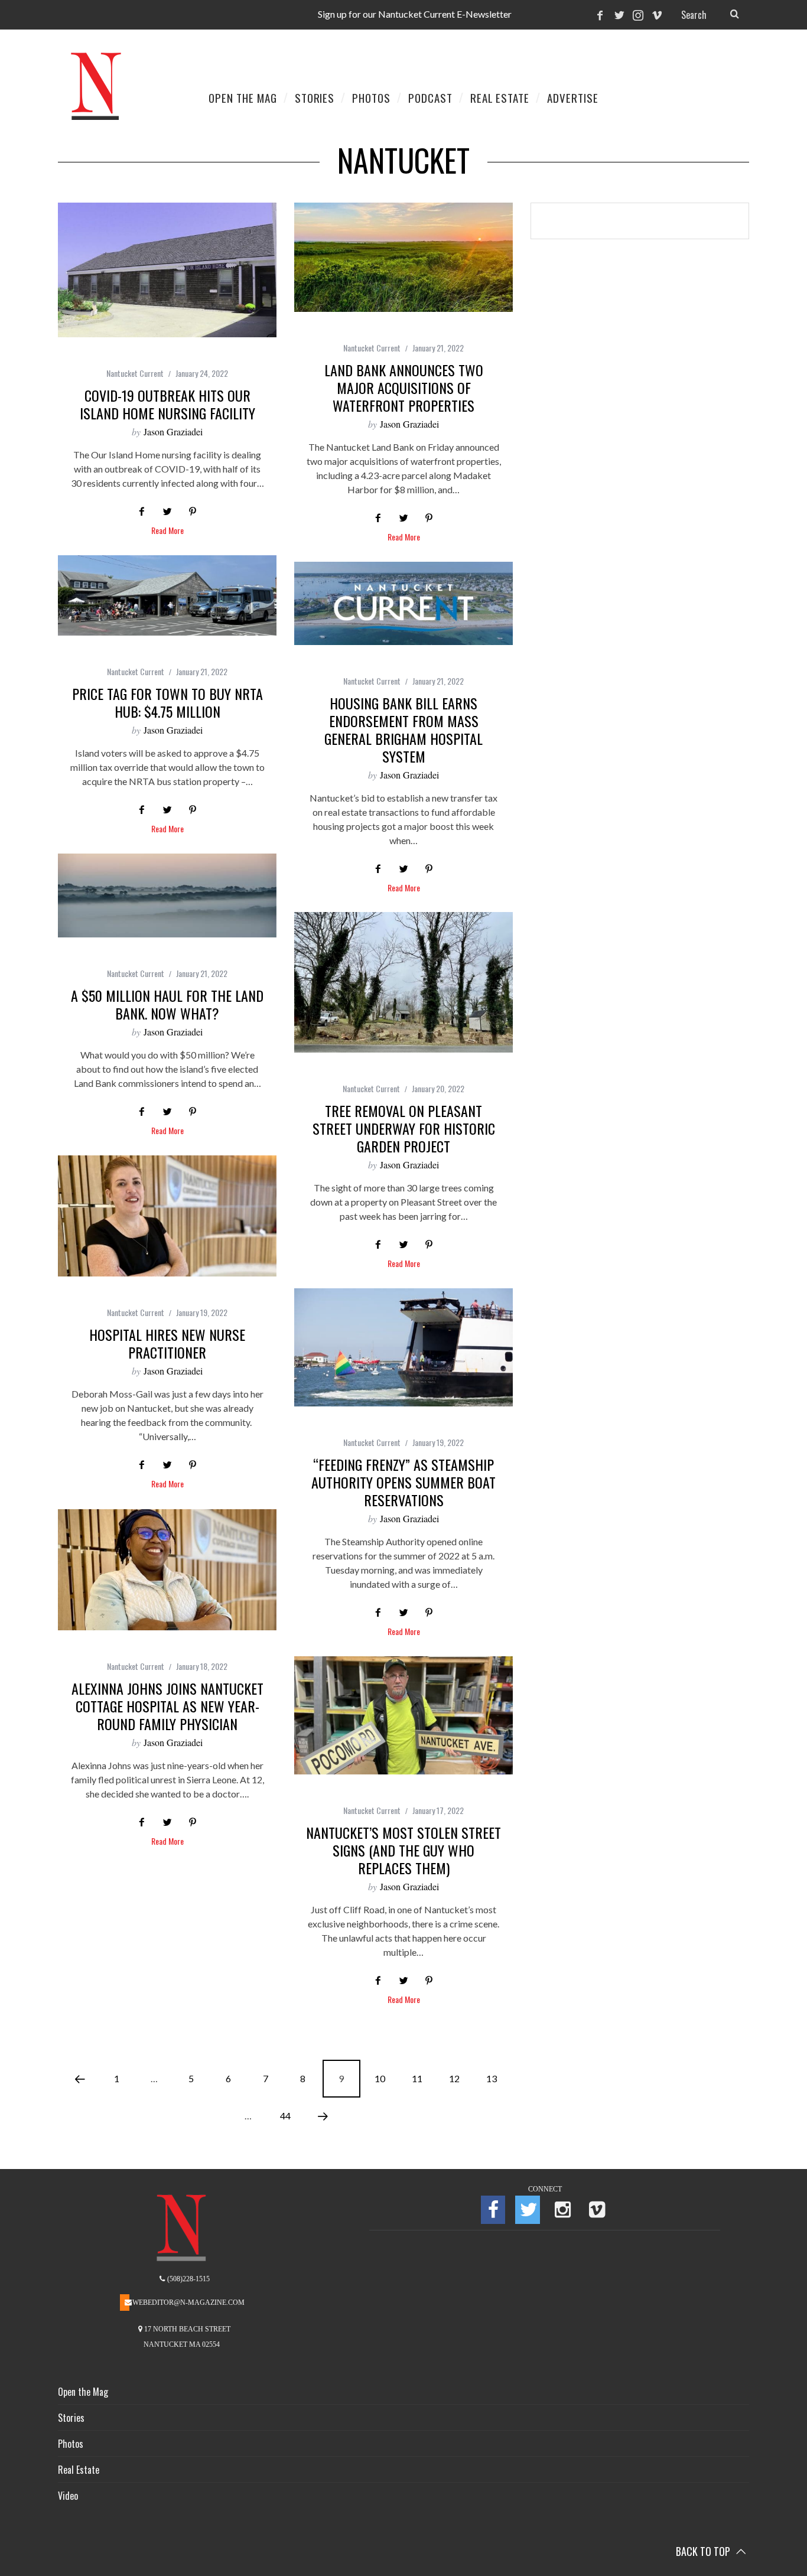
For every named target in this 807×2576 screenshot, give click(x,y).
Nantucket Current (135, 373)
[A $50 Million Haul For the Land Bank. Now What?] (167, 895)
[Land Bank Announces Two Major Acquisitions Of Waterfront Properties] (403, 257)
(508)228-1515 (188, 2279)
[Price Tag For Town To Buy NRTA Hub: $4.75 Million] (167, 595)
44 (285, 2116)
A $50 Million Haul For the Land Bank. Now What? (167, 1004)
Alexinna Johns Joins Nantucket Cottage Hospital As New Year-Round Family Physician (167, 1706)
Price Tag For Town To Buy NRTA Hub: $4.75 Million (167, 702)
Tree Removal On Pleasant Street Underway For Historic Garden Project (404, 1128)
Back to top (704, 2551)
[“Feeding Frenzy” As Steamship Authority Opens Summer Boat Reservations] (403, 1347)
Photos (71, 2444)
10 (380, 2078)
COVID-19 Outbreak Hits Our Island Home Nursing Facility (167, 404)
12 (454, 2078)
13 (492, 2078)
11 (417, 2078)
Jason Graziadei (173, 431)
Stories (71, 2418)
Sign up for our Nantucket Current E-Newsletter (415, 14)
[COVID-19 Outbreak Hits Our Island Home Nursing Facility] (167, 270)
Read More (167, 531)
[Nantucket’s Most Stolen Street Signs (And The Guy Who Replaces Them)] (403, 1715)
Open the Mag (83, 2392)
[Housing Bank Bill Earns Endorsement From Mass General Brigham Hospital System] (403, 603)
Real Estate (79, 2470)
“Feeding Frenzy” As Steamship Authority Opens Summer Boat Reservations (403, 1482)
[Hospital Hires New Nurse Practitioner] (167, 1216)
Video (68, 2496)
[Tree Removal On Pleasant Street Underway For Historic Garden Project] (403, 982)
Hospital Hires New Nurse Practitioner (167, 1343)
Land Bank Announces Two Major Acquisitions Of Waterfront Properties (404, 387)
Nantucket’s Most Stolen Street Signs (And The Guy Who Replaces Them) (403, 1850)
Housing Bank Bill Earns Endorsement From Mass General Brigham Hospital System (403, 730)
